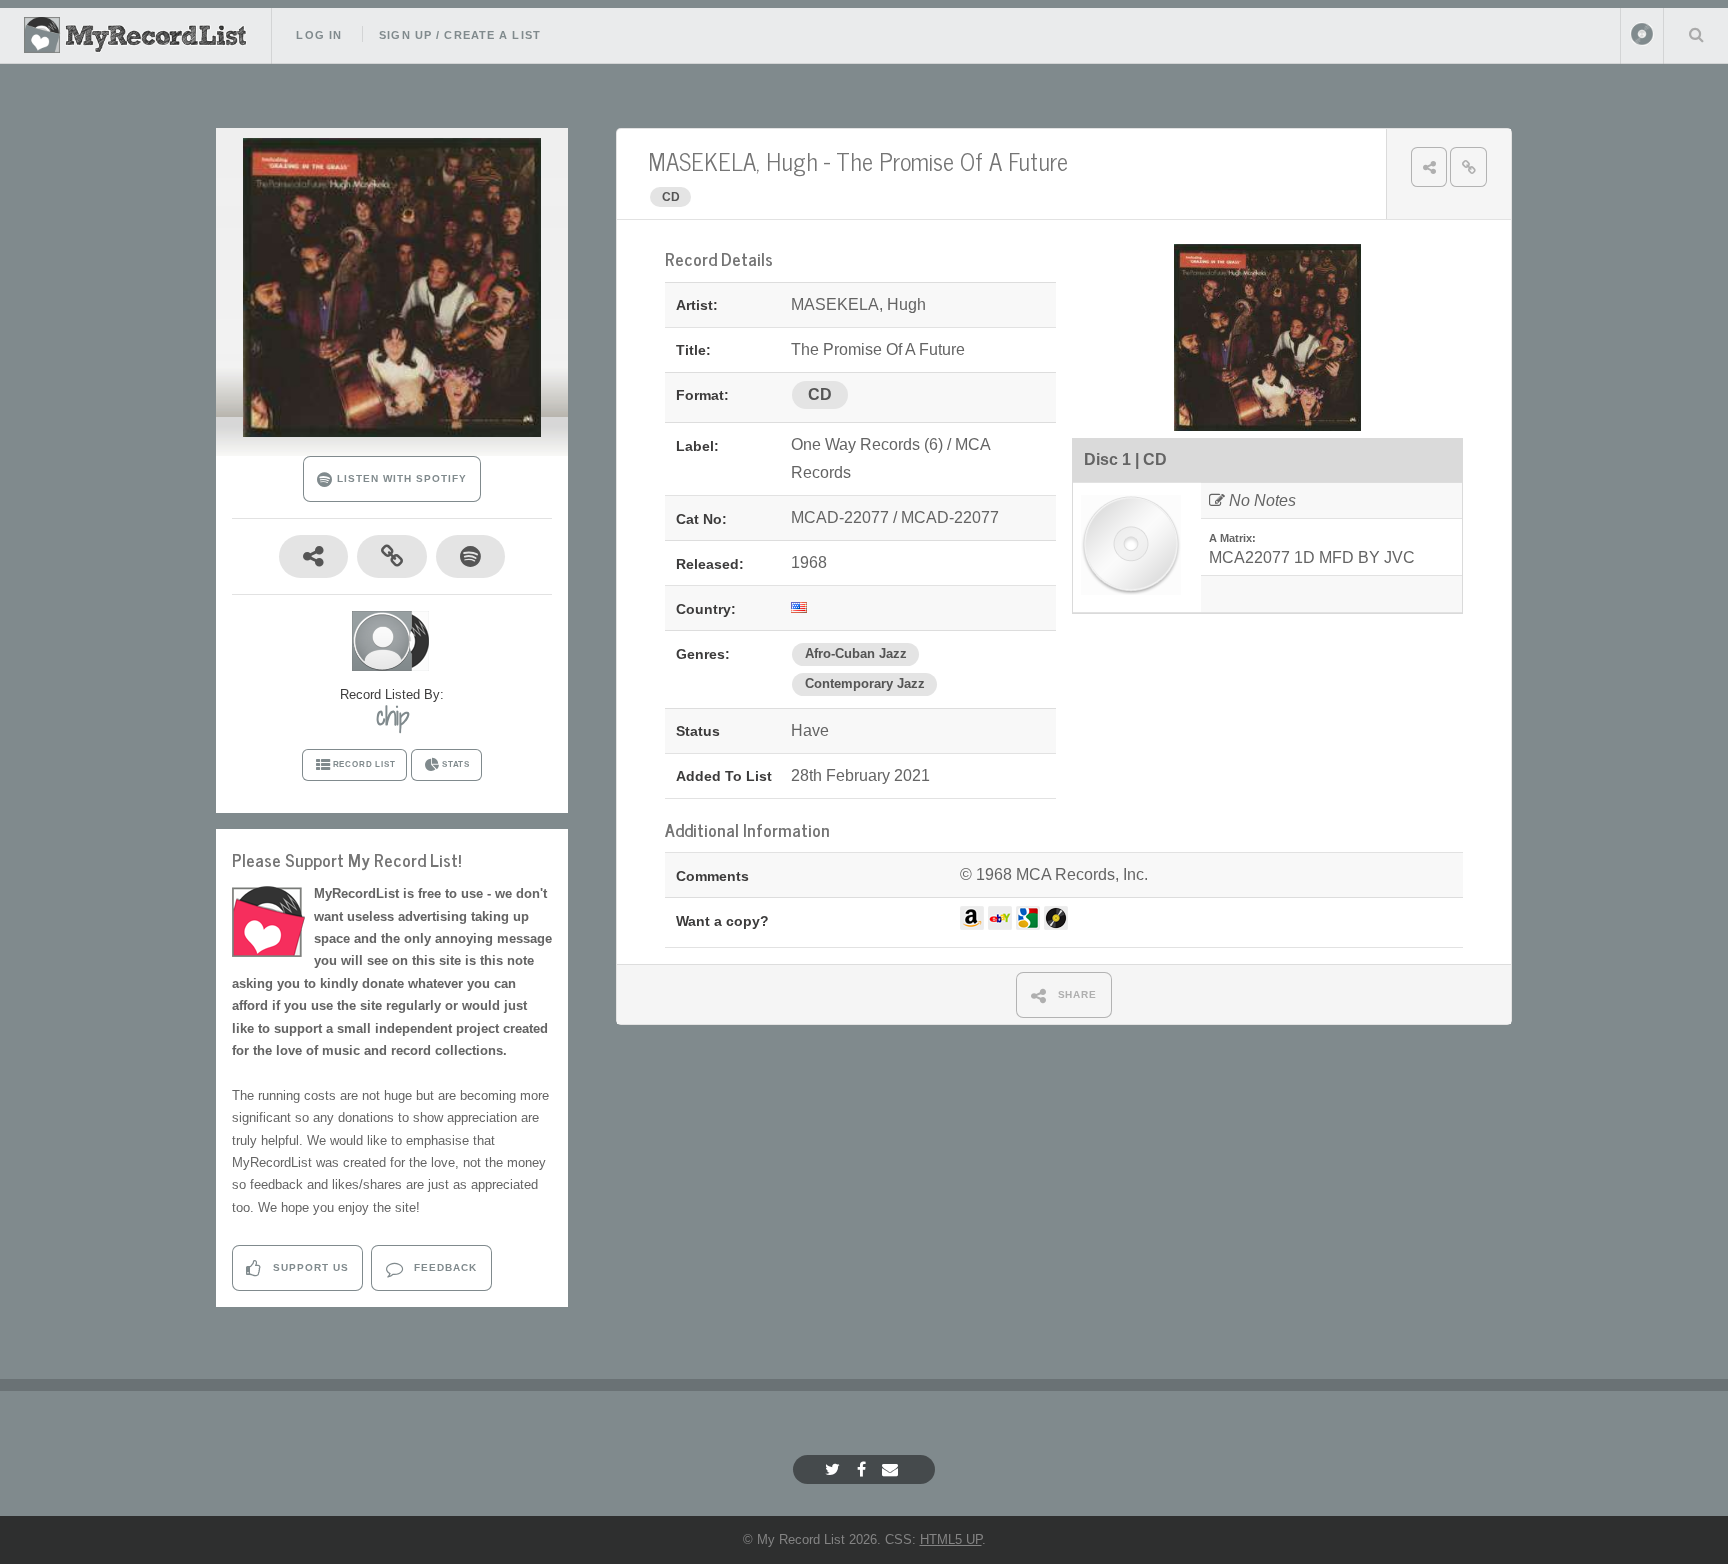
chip (392, 716)
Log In (319, 35)
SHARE (1076, 994)
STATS (456, 764)
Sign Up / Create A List (460, 35)
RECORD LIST (364, 764)
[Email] (892, 1469)
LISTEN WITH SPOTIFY (399, 478)
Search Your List (1696, 34)
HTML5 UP (951, 1539)
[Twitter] (835, 1469)
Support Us (309, 1267)
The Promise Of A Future (952, 160)
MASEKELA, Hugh (733, 160)
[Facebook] (864, 1469)
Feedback (443, 1267)
